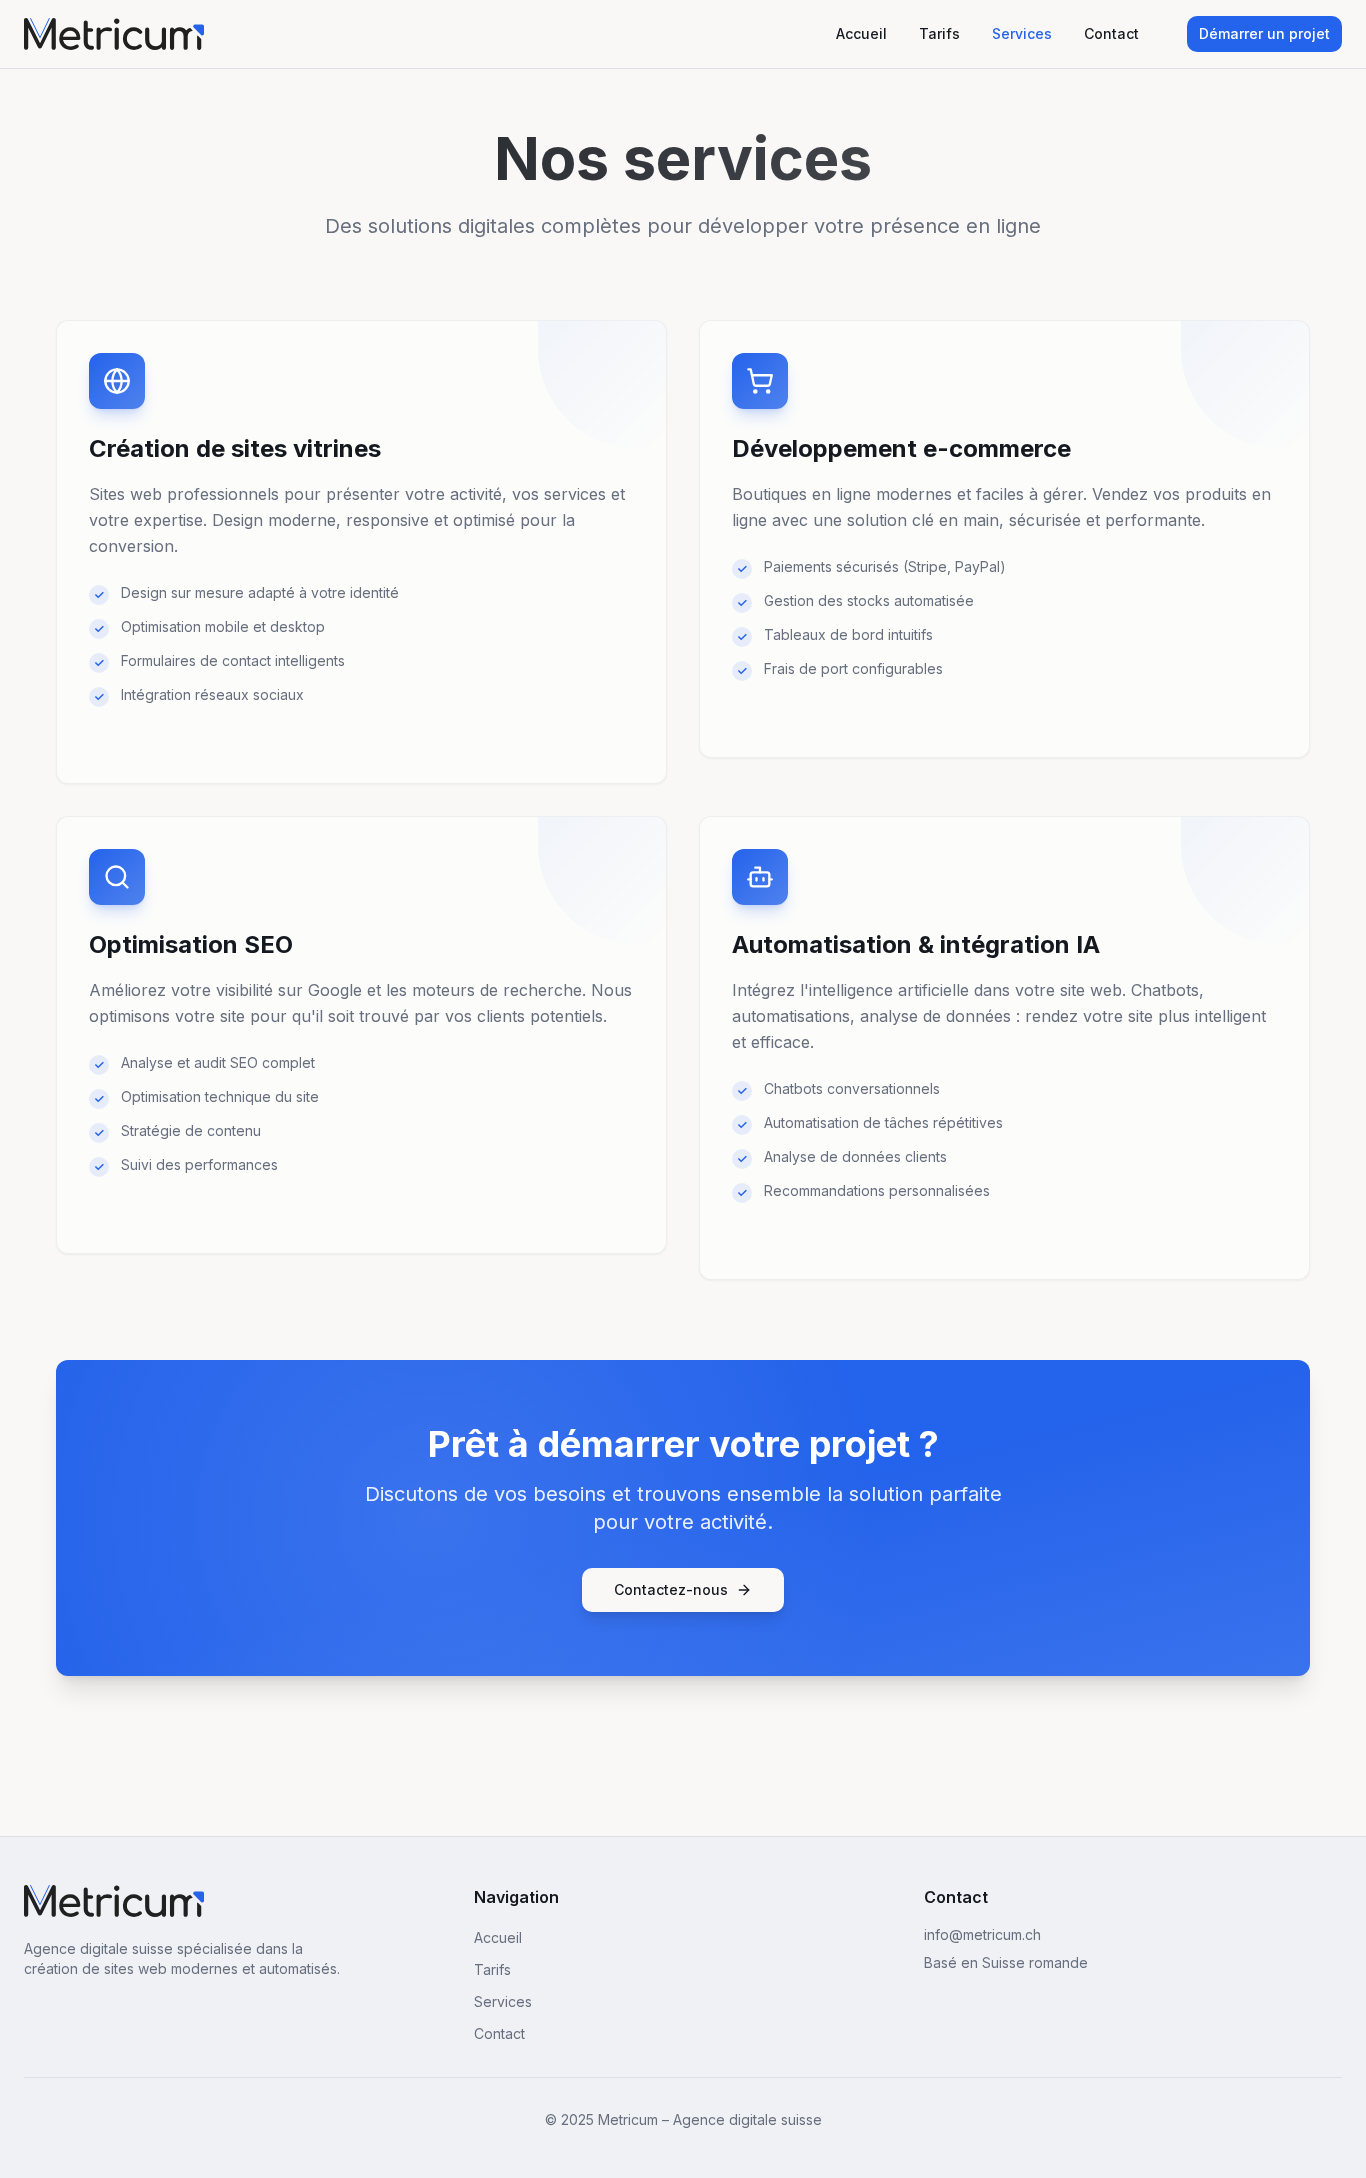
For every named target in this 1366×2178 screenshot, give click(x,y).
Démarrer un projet (1264, 33)
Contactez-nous (671, 1589)
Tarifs (939, 33)
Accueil (861, 33)
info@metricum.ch (982, 1934)
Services (1022, 33)
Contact (1111, 33)
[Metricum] (114, 1901)
